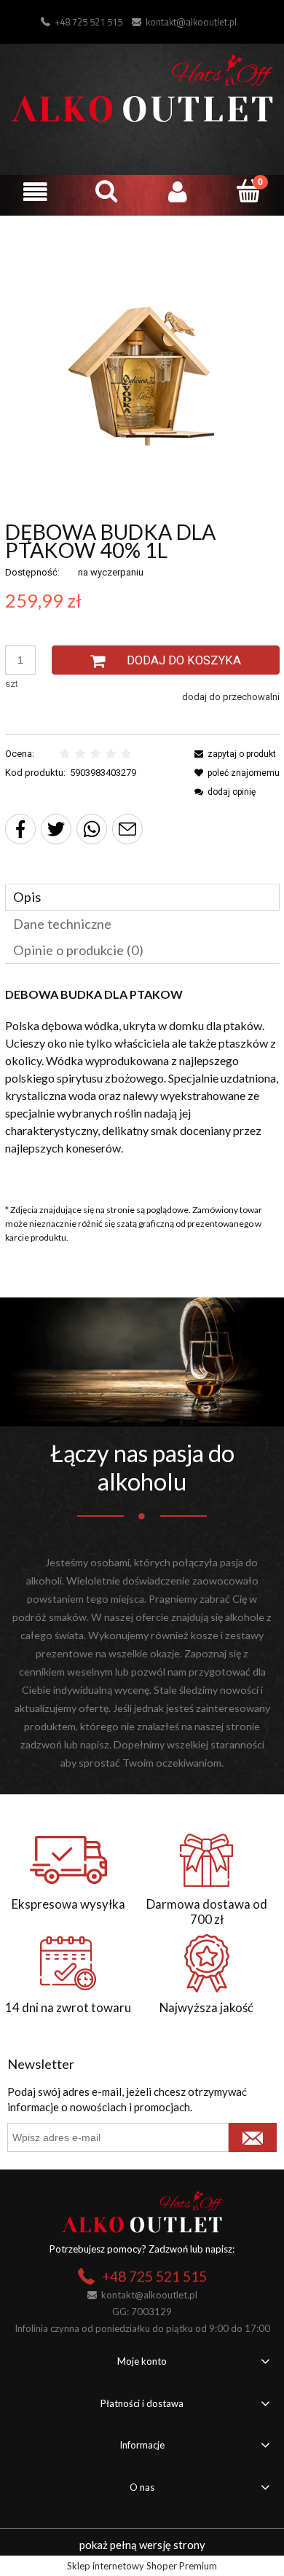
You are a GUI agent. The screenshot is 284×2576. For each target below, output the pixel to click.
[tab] (142, 897)
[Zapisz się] (253, 2137)
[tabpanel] (142, 1084)
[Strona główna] (142, 86)
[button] (36, 192)
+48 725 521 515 (88, 22)
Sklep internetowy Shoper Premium (142, 2566)
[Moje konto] (178, 192)
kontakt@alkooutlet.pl (191, 22)
